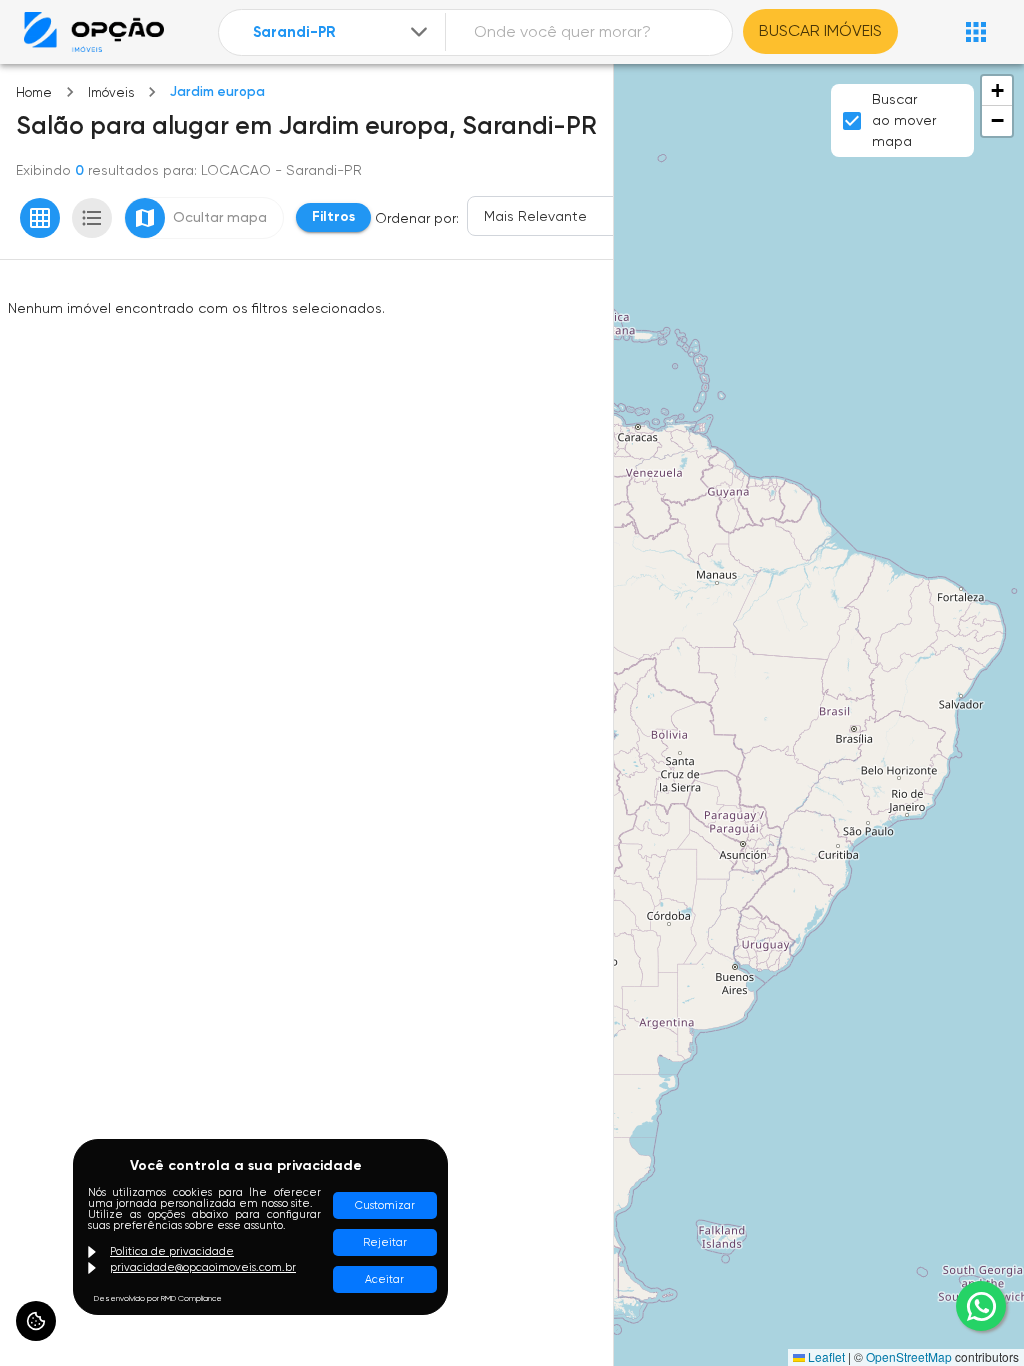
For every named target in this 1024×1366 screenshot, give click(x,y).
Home (34, 92)
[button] (997, 91)
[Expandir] (419, 32)
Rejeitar (385, 1242)
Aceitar (384, 1279)
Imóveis (111, 92)
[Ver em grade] (40, 218)
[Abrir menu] (976, 32)
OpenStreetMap (909, 1356)
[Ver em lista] (92, 218)
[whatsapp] (981, 1306)
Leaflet (825, 1356)
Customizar (385, 1205)
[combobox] (342, 32)
